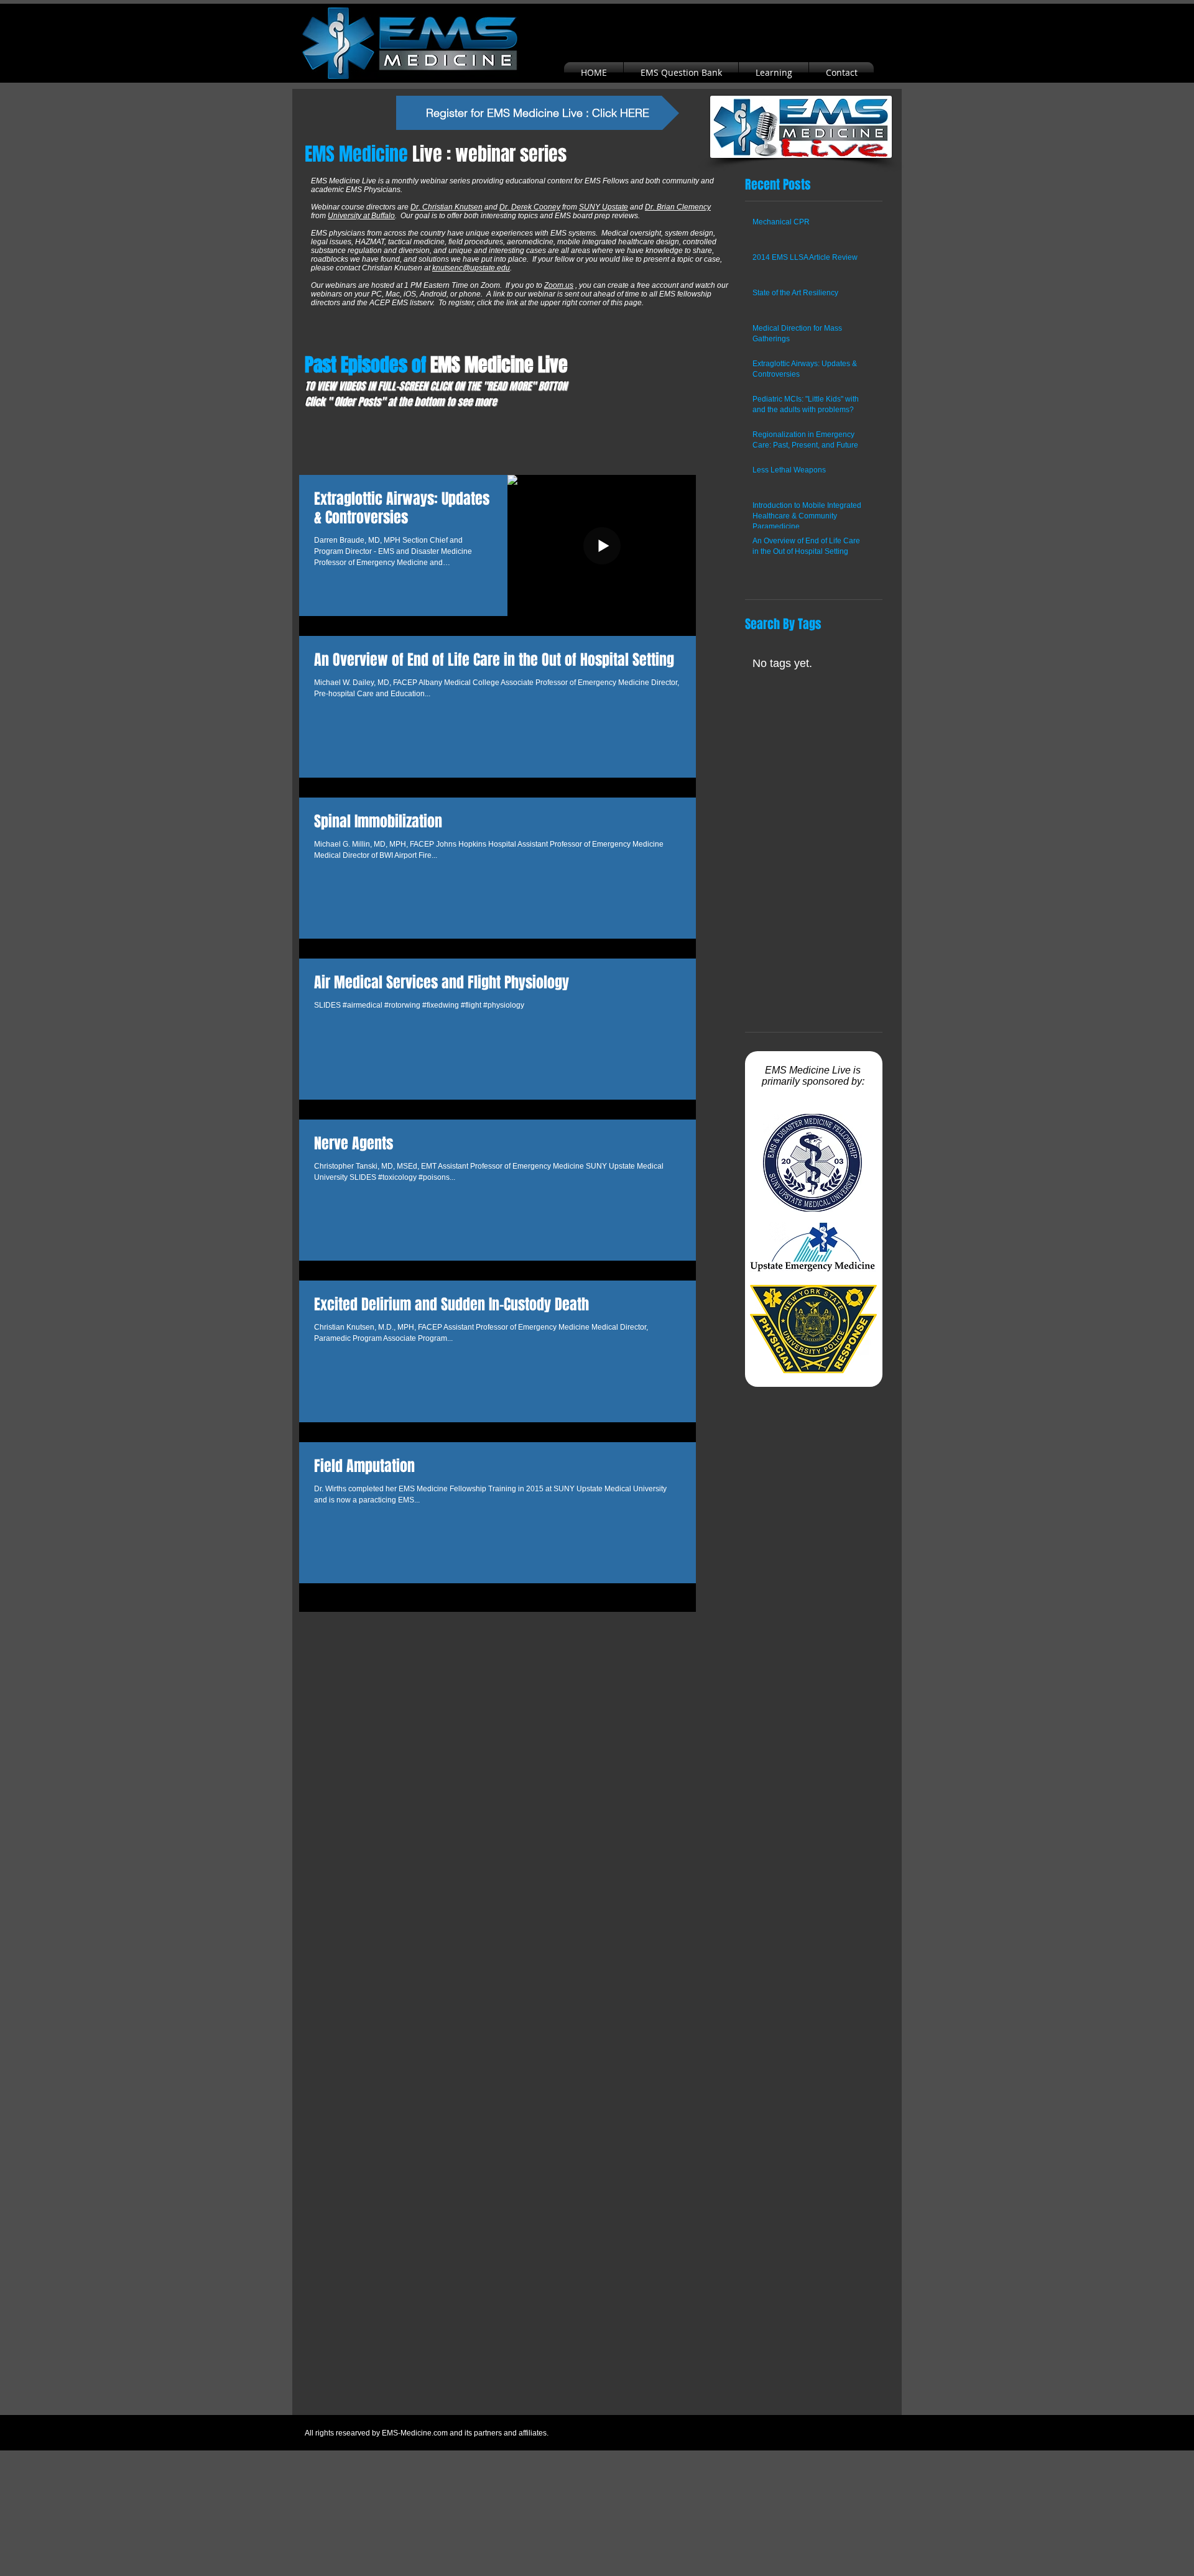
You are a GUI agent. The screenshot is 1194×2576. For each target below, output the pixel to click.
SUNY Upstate (604, 207)
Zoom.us (559, 285)
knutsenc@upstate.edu (471, 268)
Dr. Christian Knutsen (447, 207)
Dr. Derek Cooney (530, 207)
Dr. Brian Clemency (678, 207)
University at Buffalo (361, 216)
